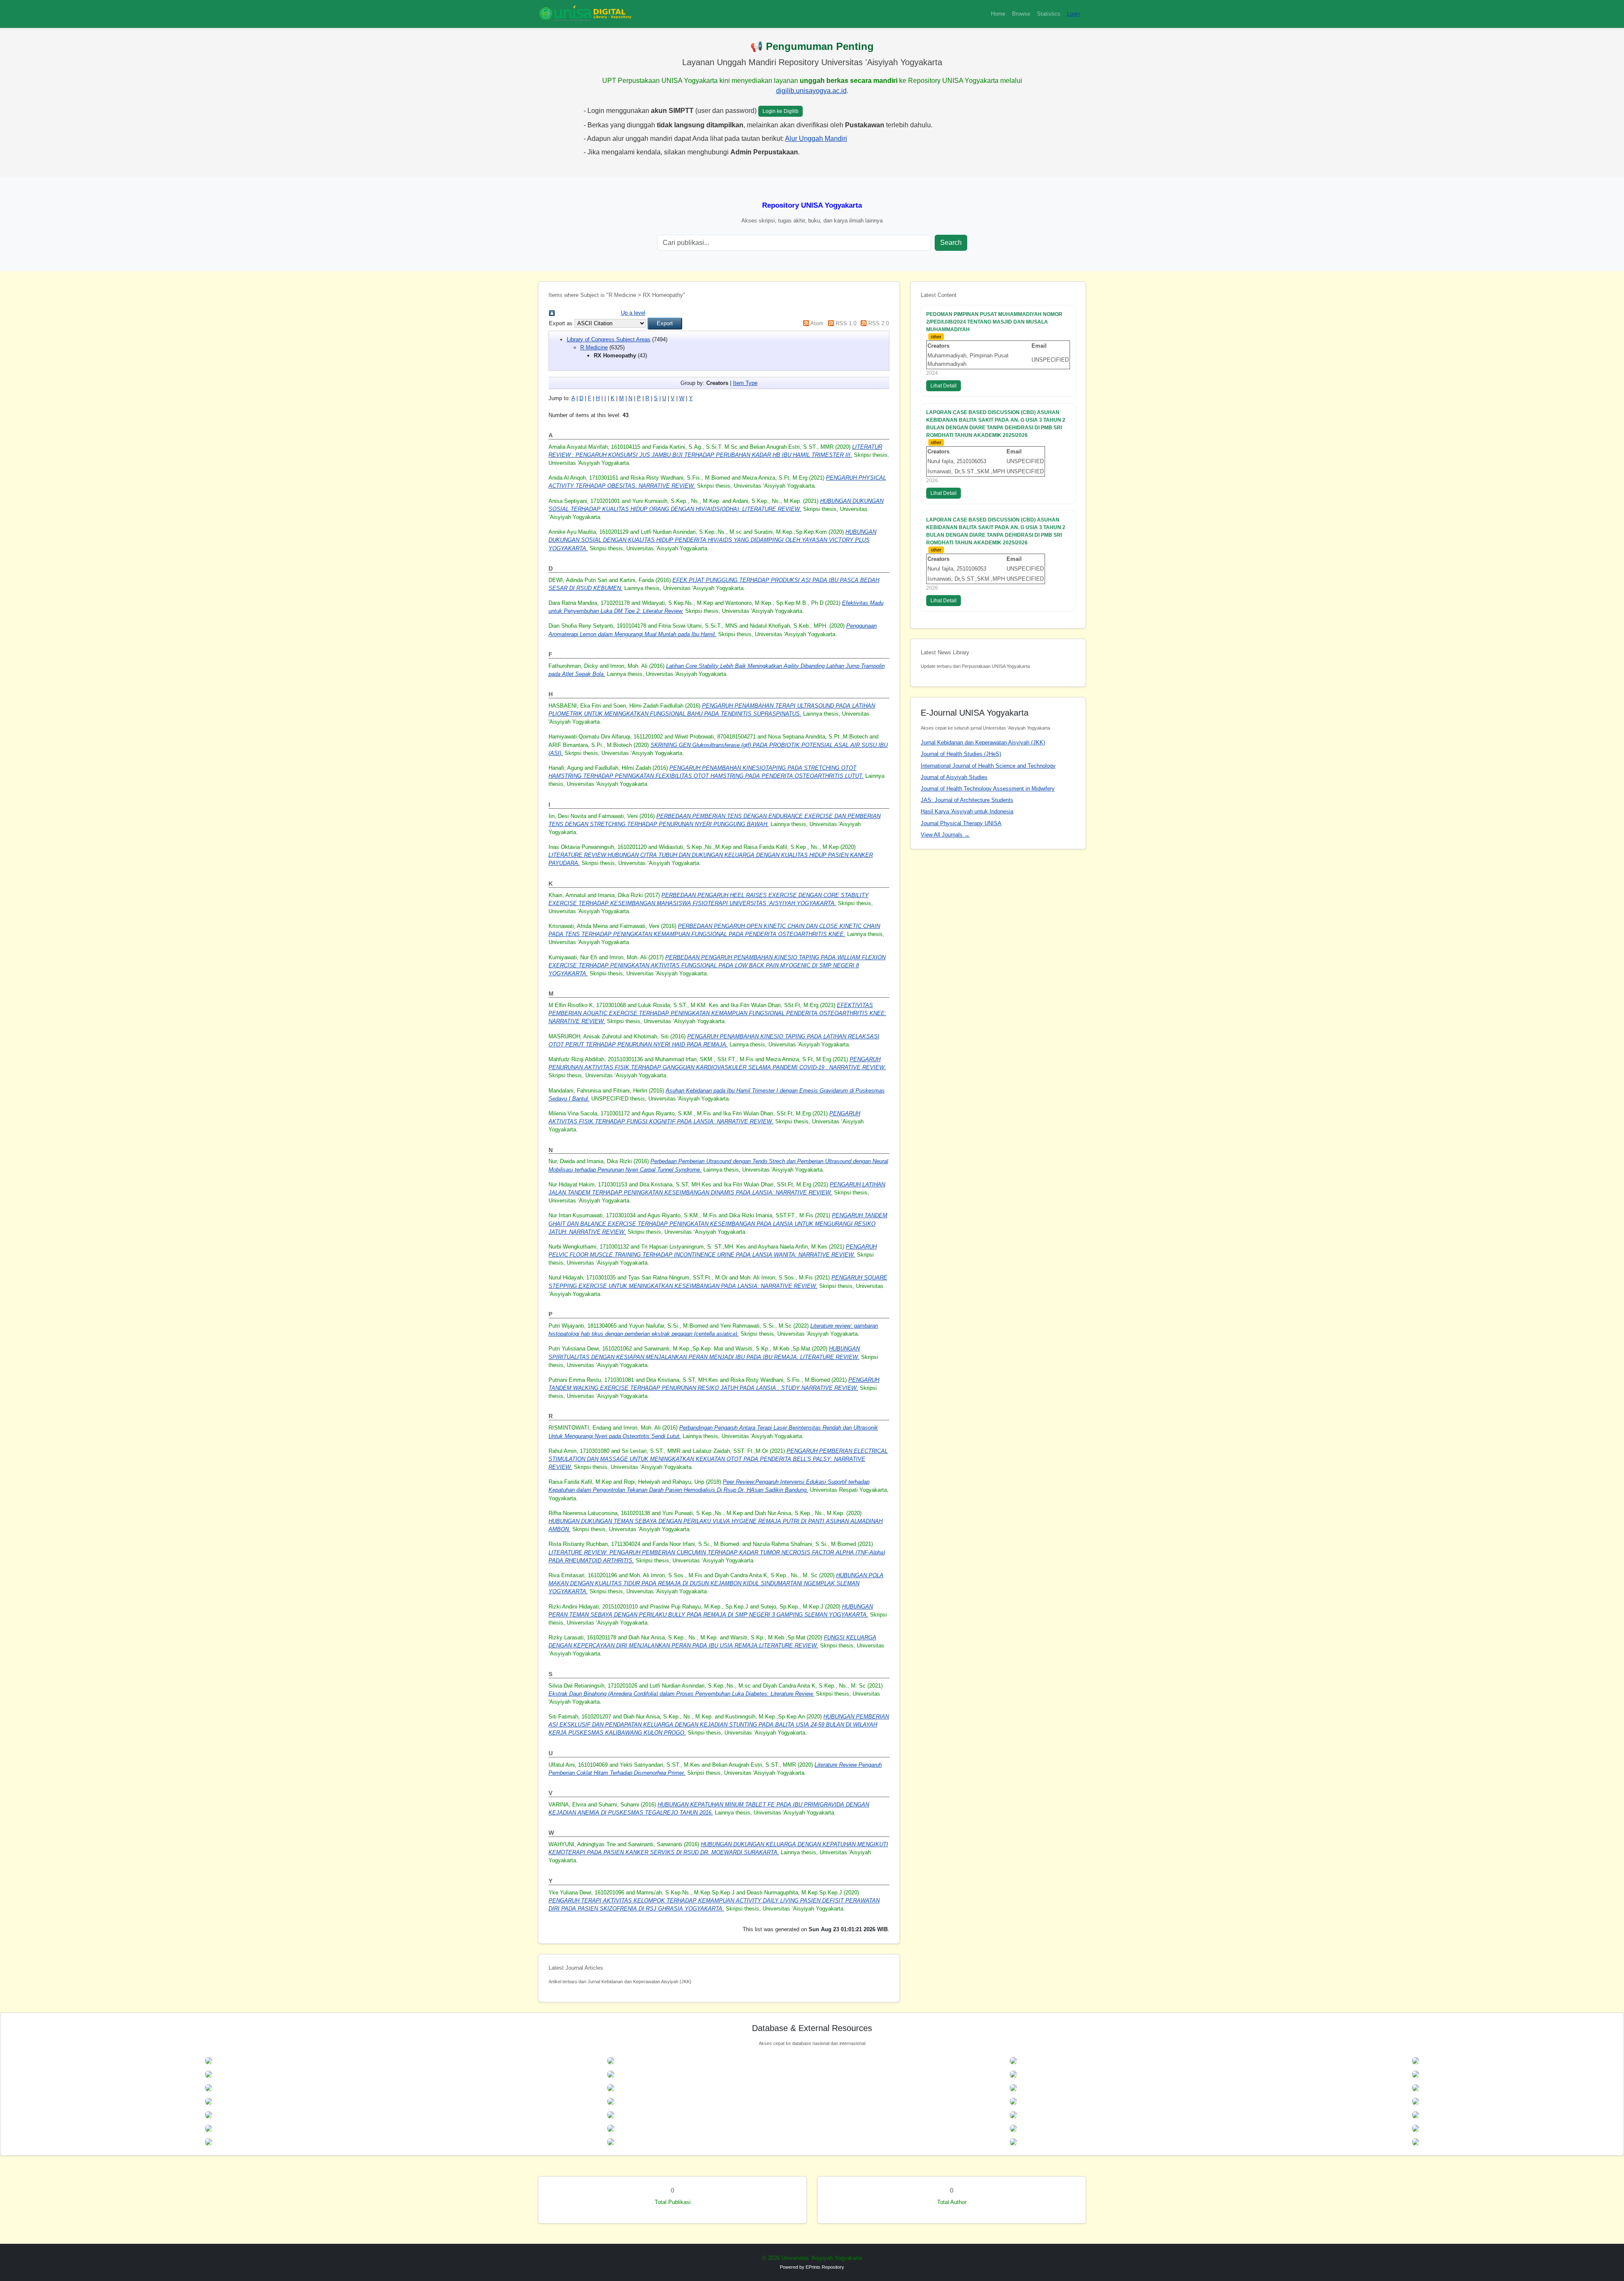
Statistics (1049, 14)
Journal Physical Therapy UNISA (961, 823)
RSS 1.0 (846, 323)
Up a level (633, 313)
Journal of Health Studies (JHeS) (961, 754)
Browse (1021, 14)
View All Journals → (945, 835)
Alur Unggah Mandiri (816, 139)
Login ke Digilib (780, 111)
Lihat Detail (944, 386)
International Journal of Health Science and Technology (988, 766)
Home (998, 14)
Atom (817, 323)
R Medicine (594, 347)
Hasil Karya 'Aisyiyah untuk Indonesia (967, 811)
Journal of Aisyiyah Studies (954, 777)
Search (951, 243)
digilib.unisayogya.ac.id (811, 91)
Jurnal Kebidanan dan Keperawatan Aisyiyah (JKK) (983, 742)
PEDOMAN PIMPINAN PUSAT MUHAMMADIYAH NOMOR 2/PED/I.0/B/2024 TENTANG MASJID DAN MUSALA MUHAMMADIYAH (994, 322)
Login (1074, 14)
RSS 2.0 (879, 323)
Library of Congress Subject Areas (609, 339)
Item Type (745, 383)
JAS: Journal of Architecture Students (967, 800)
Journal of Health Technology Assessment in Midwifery (988, 789)
